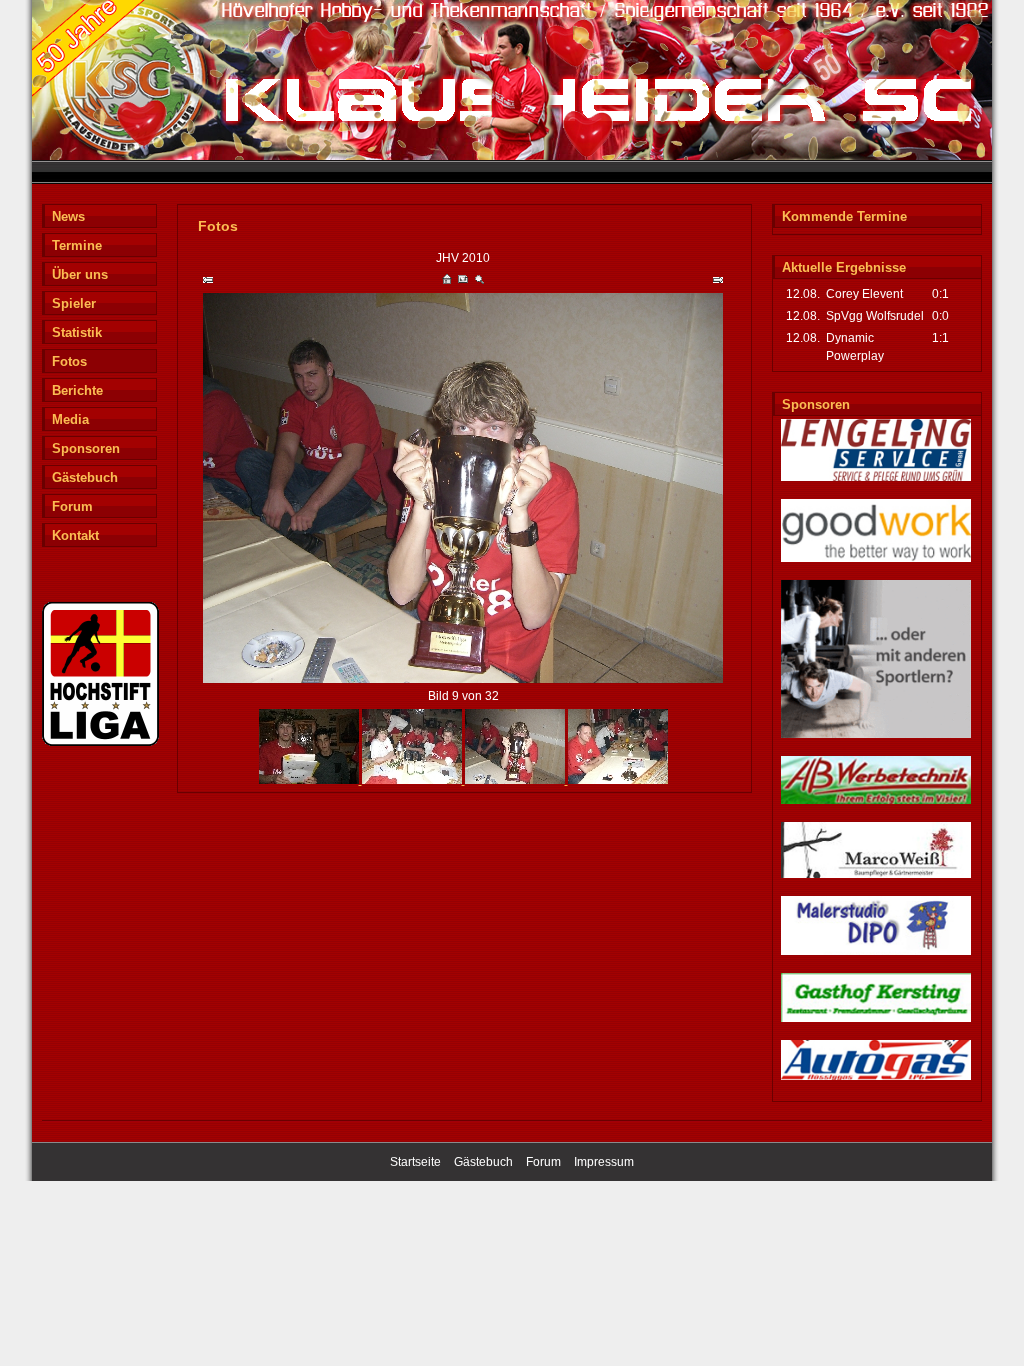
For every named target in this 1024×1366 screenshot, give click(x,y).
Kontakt (75, 535)
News (68, 216)
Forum (72, 506)
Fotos (69, 361)
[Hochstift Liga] (100, 743)
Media (70, 419)
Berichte (77, 390)
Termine (77, 245)
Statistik (77, 332)
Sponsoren (86, 448)
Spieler (74, 303)
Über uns (80, 274)
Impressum (604, 1162)
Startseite (415, 1162)
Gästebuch (85, 477)
